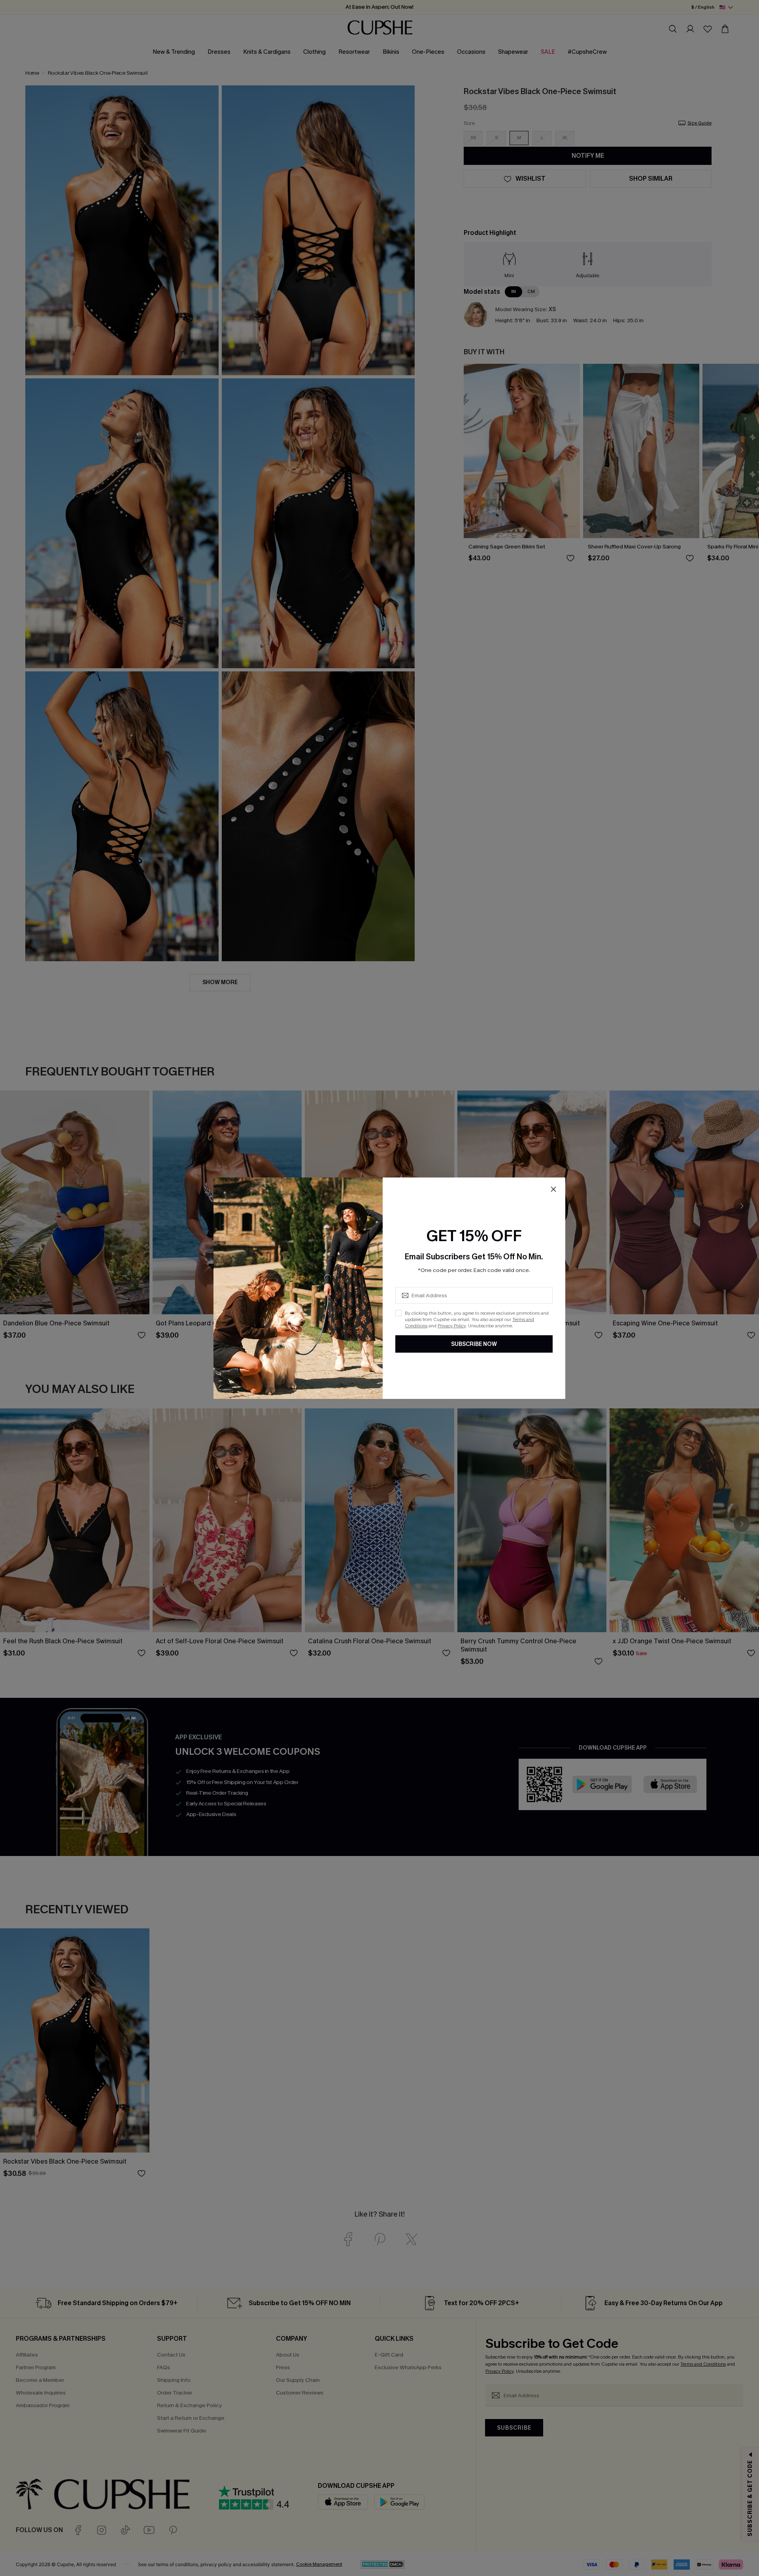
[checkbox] (398, 1313)
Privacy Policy (452, 1326)
